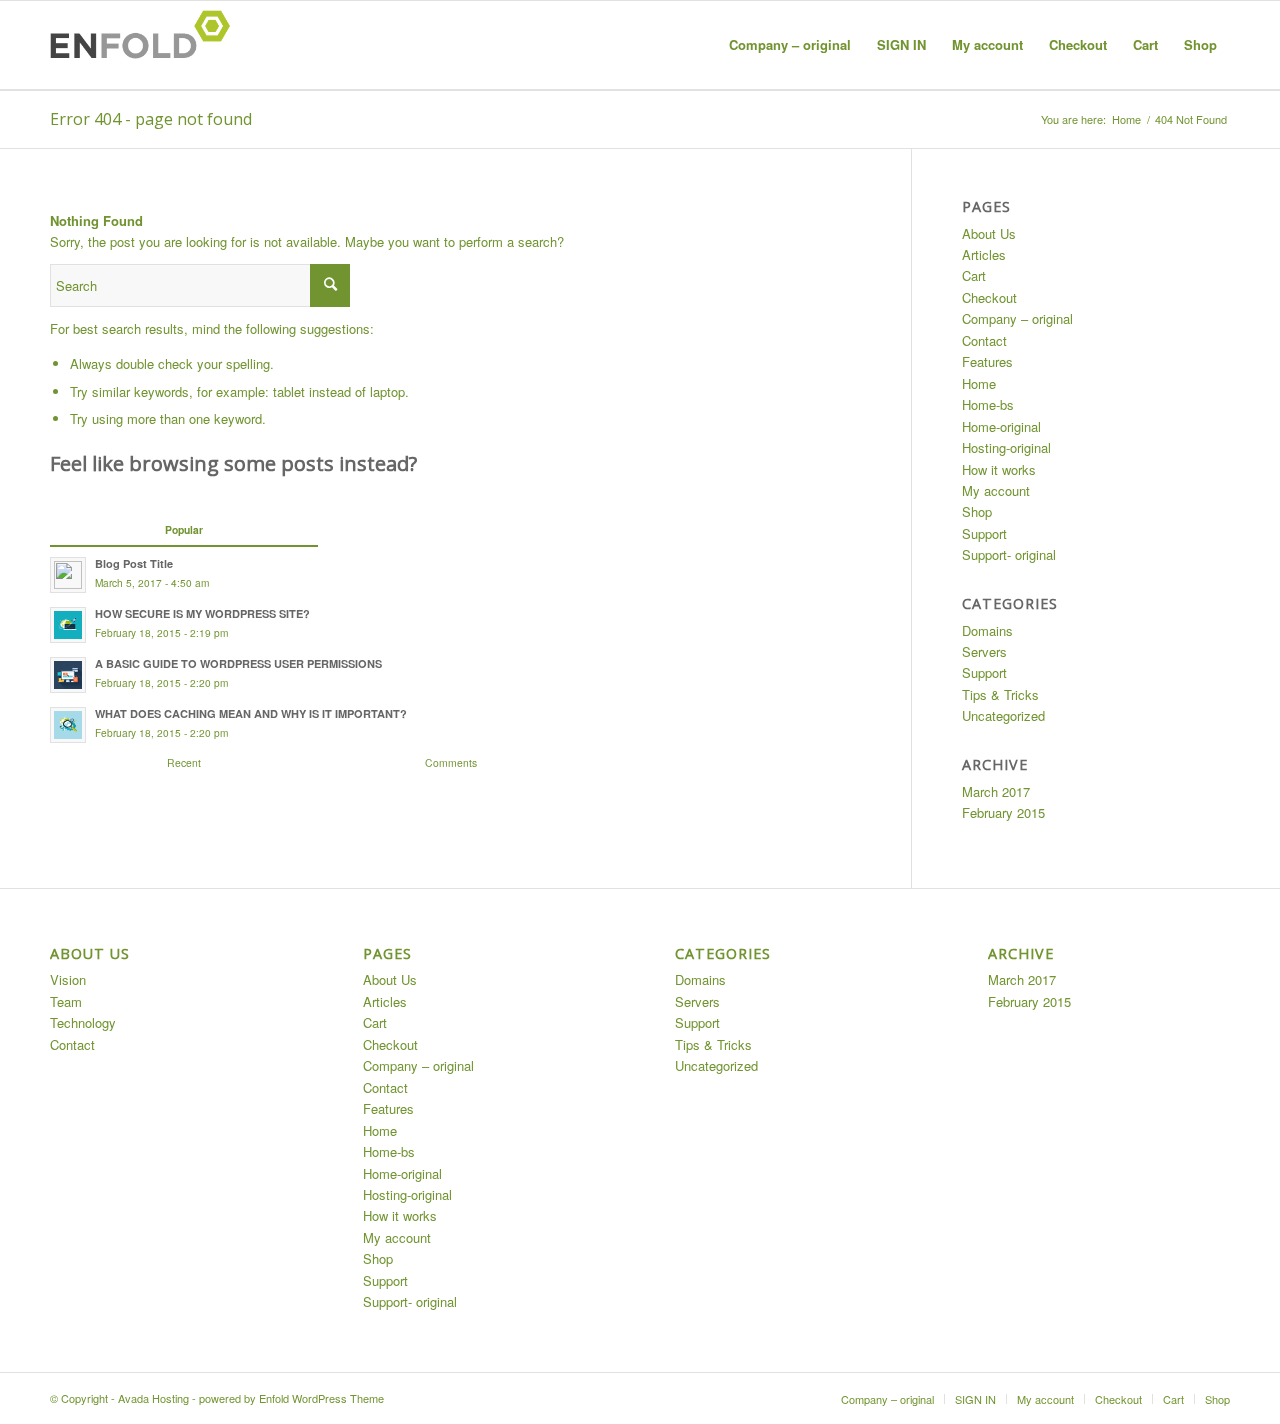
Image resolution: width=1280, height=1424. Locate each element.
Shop (977, 511)
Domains (987, 630)
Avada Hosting (153, 1398)
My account (996, 490)
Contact (984, 340)
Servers (984, 651)
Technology (83, 1022)
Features (987, 361)
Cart (974, 275)
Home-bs (988, 404)
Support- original (1009, 554)
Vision (68, 979)
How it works (999, 469)
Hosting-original (1006, 447)
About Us (989, 233)
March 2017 (996, 791)
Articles (984, 254)
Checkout (989, 297)
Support (984, 533)
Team (66, 1001)
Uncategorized (1003, 715)
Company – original (1017, 318)
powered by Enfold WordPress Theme (291, 1398)
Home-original (1001, 426)
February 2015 (1003, 812)
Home (1126, 119)
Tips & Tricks (1000, 694)
